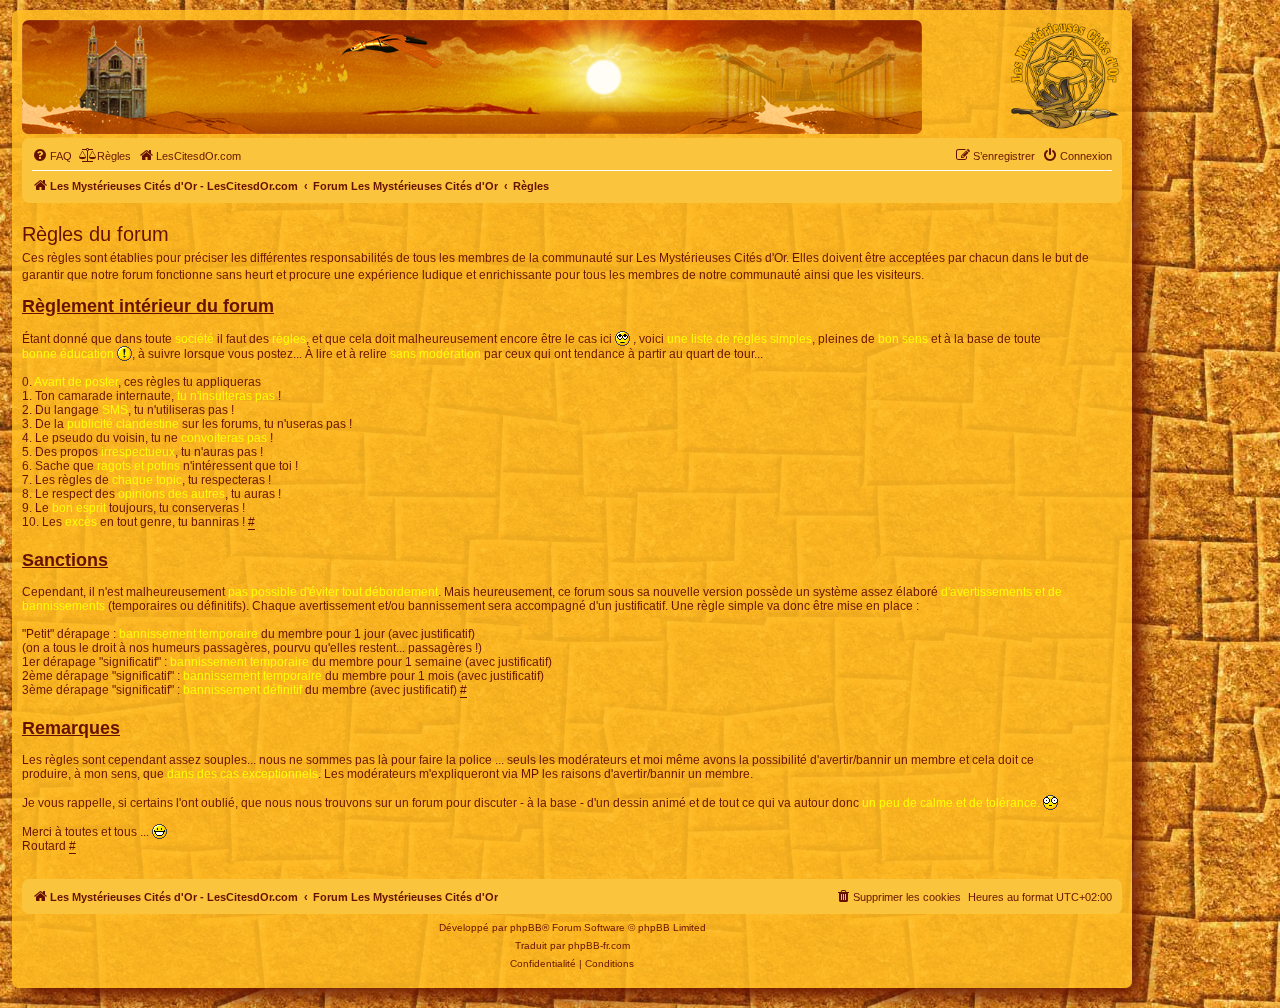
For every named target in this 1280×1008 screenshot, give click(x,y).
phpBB (526, 927)
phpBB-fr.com (599, 945)
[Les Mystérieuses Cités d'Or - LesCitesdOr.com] (1065, 76)
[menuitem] (52, 156)
